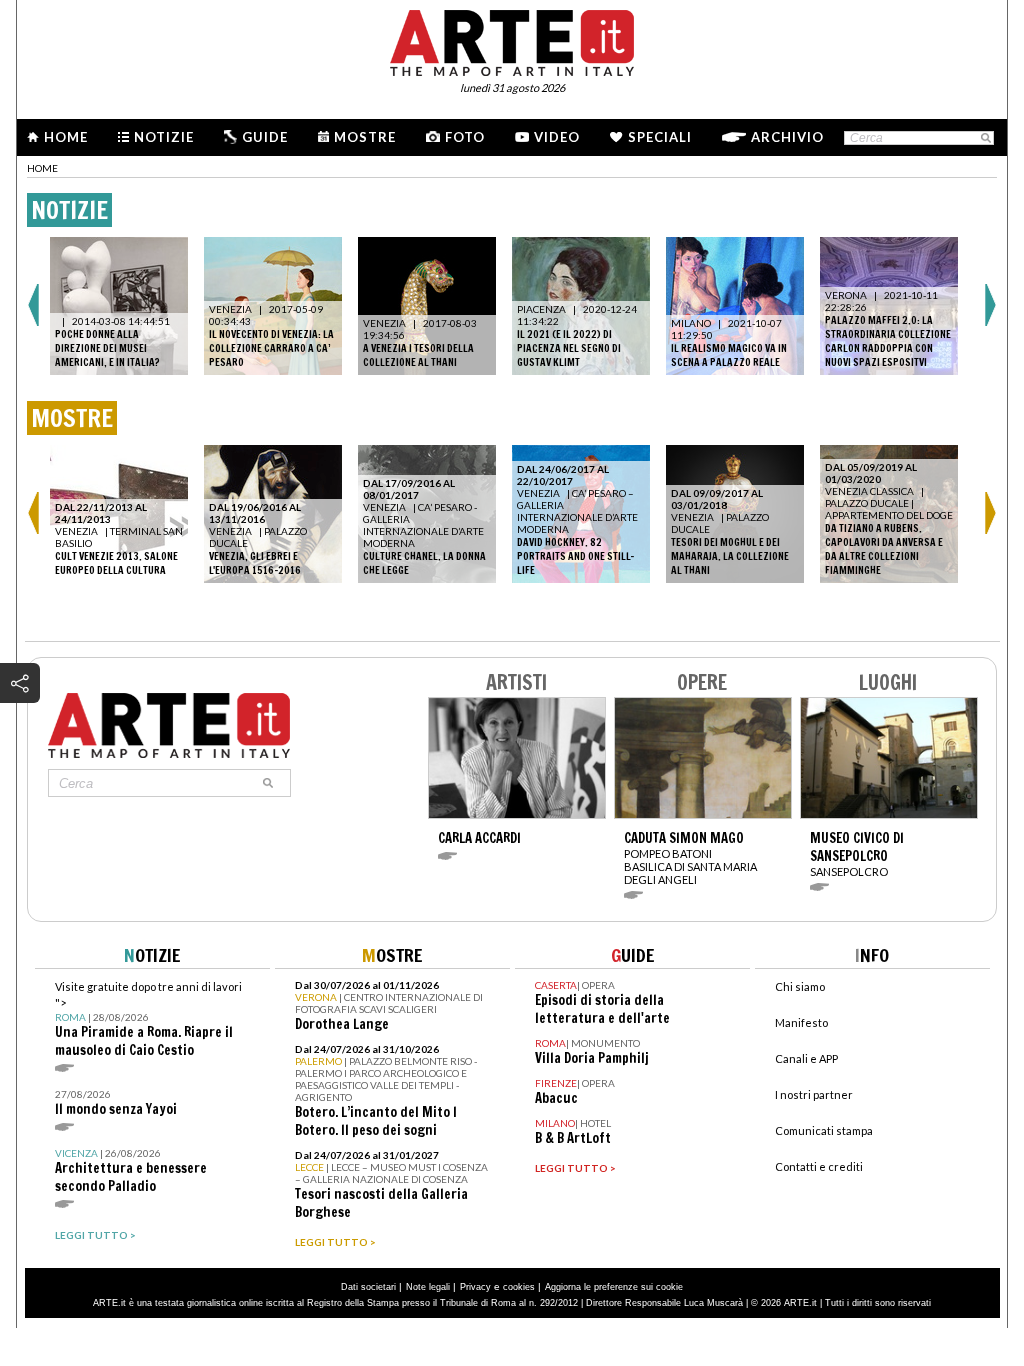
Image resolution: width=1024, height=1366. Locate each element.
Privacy (475, 1287)
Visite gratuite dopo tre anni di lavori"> (148, 1019)
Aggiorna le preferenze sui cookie (614, 1287)
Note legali (428, 1287)
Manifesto (801, 1022)
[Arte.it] (512, 40)
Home (66, 137)
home (42, 168)
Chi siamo (800, 986)
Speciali (660, 137)
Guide (265, 137)
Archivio (787, 137)
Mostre (365, 137)
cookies (519, 1287)
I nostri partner (814, 1094)
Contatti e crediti (819, 1166)
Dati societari (368, 1287)
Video (557, 137)
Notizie (164, 137)
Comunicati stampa (824, 1130)
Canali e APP (806, 1058)
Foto (465, 137)
